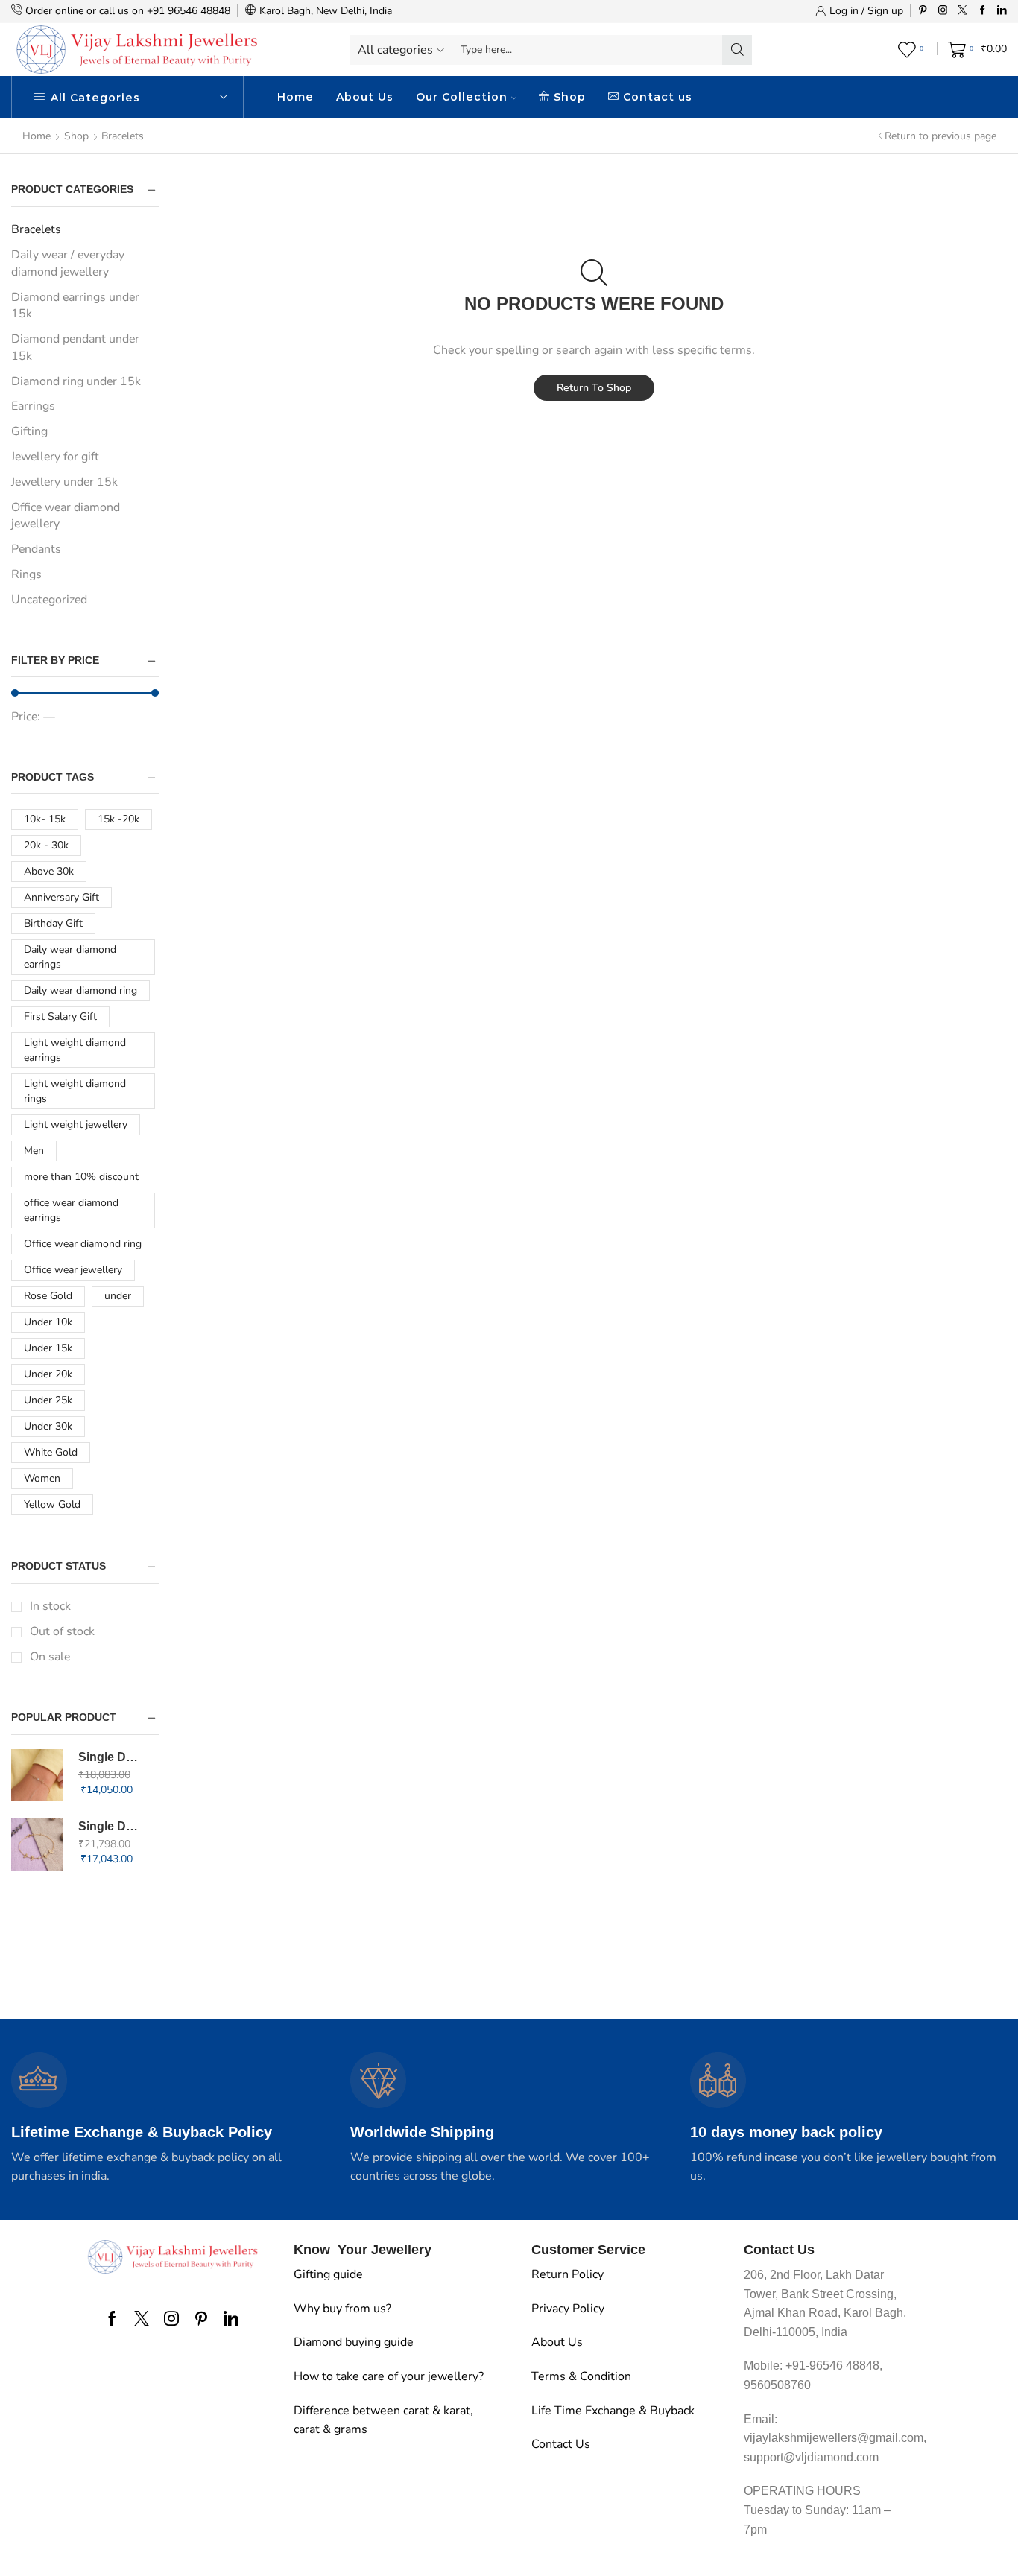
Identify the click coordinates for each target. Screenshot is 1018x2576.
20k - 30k (46, 845)
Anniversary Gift (61, 897)
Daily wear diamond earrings (70, 957)
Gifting (29, 431)
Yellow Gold (52, 1504)
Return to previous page (940, 136)
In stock (50, 1606)
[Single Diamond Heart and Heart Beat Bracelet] (37, 1775)
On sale (50, 1657)
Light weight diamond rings (75, 1091)
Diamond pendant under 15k (75, 348)
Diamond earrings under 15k (75, 306)
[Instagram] (943, 11)
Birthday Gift (53, 923)
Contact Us (561, 2444)
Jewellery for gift (55, 457)
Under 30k (48, 1426)
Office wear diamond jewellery (66, 516)
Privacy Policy (568, 2309)
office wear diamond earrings (71, 1210)
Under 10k (48, 1322)
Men (34, 1151)
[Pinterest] (923, 11)
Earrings (33, 406)
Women (42, 1478)
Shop (570, 97)
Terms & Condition (581, 2376)
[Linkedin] (231, 2318)
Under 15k (48, 1348)
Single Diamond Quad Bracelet (109, 1826)
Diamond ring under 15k (76, 381)
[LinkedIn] (1002, 11)
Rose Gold (48, 1296)
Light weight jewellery (76, 1124)
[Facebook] (983, 11)
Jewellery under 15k (64, 482)
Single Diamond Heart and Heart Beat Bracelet (109, 1757)
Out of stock (62, 1631)
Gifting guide (328, 2274)
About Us (365, 97)
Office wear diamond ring (83, 1244)
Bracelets (36, 229)
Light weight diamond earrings (75, 1050)
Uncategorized (49, 600)
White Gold (51, 1452)
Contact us (658, 97)
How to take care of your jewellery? (389, 2376)
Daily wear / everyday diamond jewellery (68, 263)
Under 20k (48, 1374)
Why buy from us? (342, 2309)
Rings (26, 574)
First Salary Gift (60, 1016)
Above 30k (49, 871)
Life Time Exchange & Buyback (613, 2411)
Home (295, 97)
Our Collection (462, 97)
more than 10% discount (81, 1177)
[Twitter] (962, 11)
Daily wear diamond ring (80, 990)
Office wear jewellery (73, 1270)
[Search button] (737, 50)
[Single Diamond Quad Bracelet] (37, 1844)
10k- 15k (45, 819)
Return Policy (568, 2274)
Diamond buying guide (354, 2342)
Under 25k (48, 1400)
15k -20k (118, 819)
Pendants (36, 549)
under (118, 1296)
